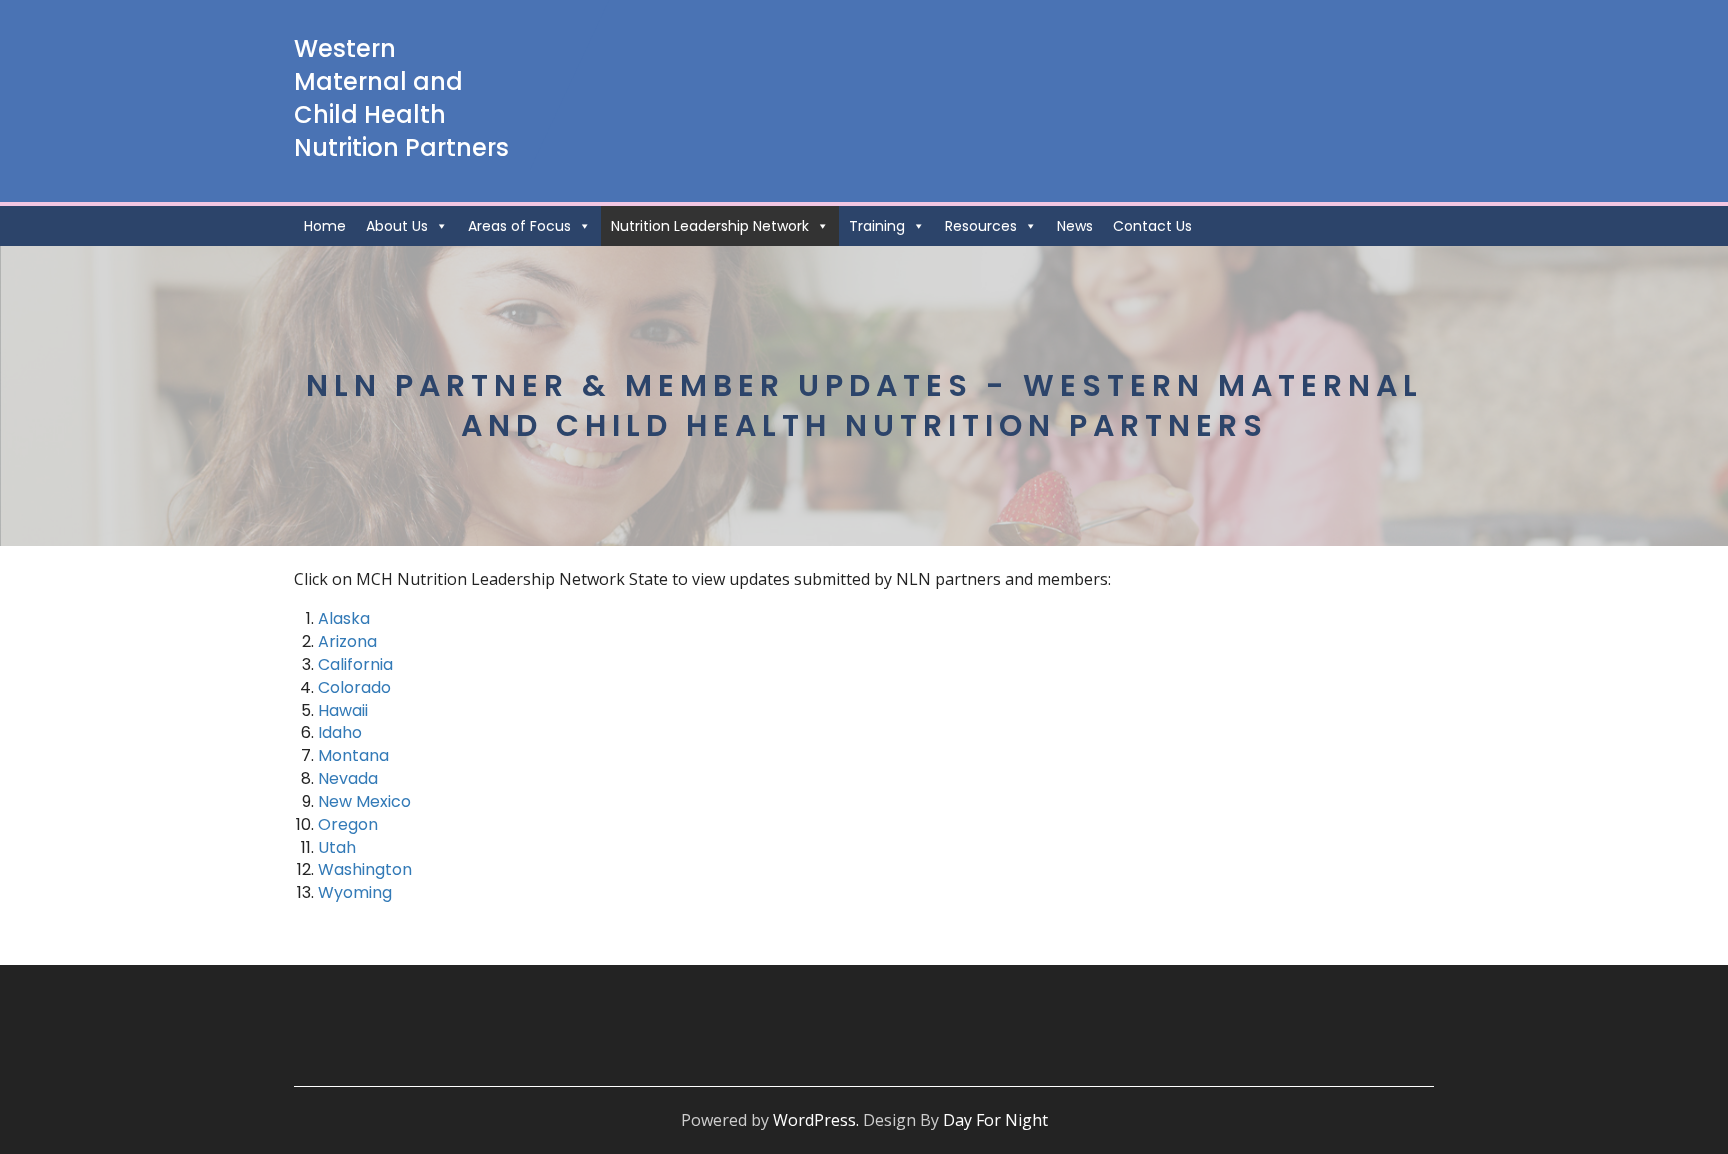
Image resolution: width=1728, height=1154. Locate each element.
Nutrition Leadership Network (710, 226)
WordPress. (816, 1120)
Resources (981, 226)
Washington (365, 869)
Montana (353, 755)
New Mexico (364, 801)
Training (877, 226)
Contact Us (1152, 226)
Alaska (344, 618)
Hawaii (343, 710)
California (355, 664)
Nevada (348, 778)
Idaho (340, 732)
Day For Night (995, 1120)
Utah (337, 847)
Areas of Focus (519, 226)
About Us (397, 226)
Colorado (354, 687)
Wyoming (355, 892)
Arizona (347, 641)
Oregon (348, 824)
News (1075, 226)
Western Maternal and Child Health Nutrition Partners (401, 98)
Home (325, 226)
